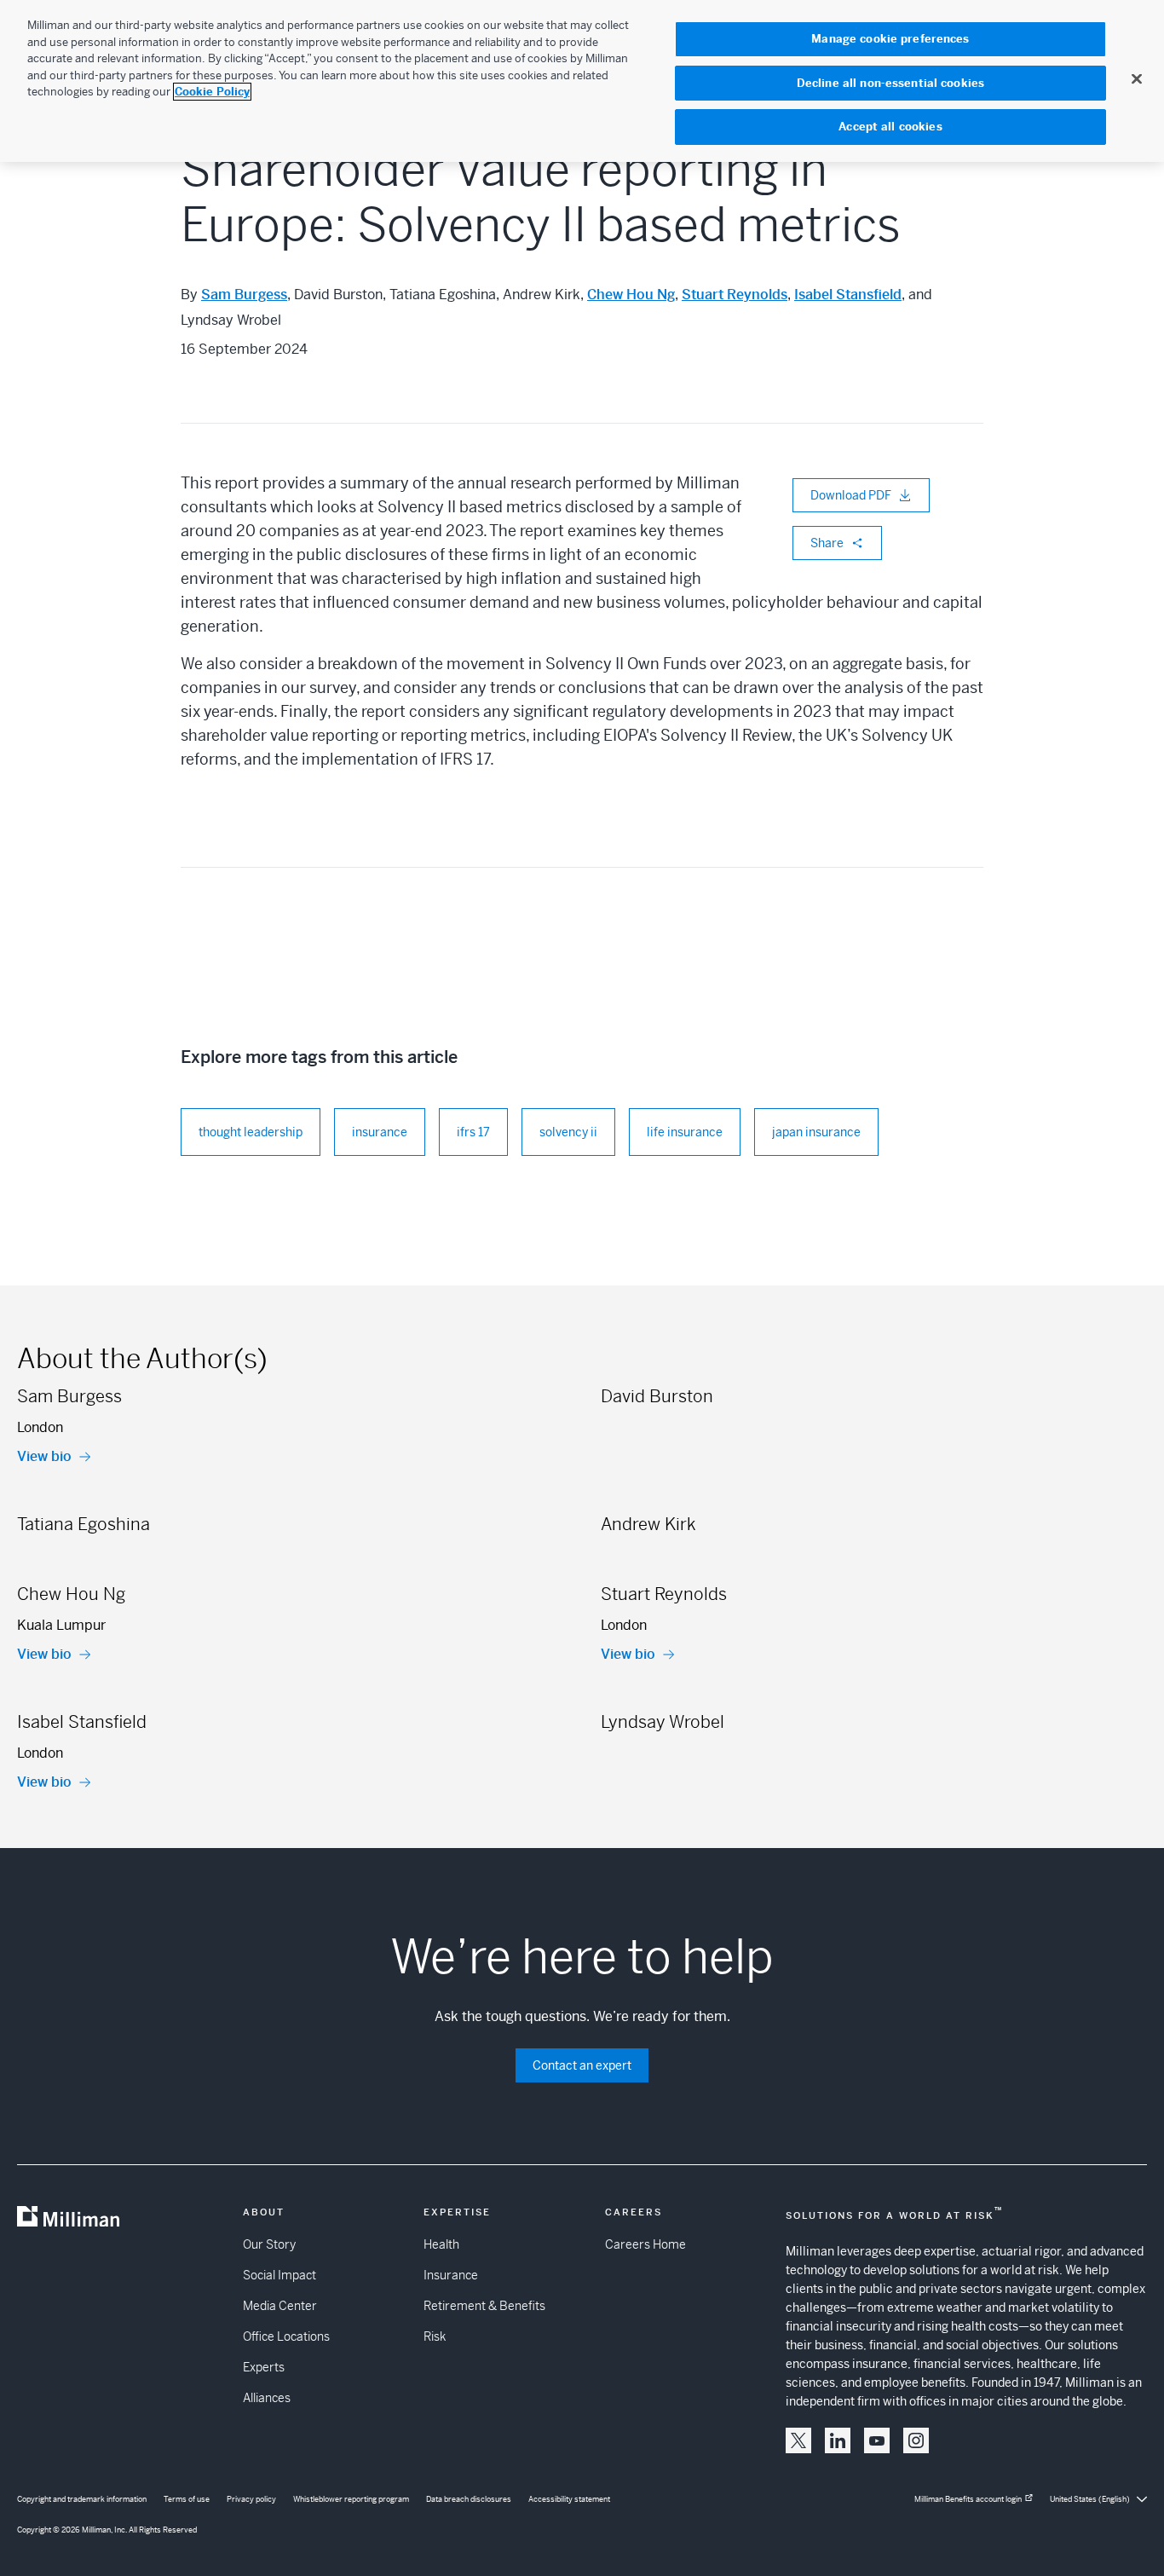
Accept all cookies (890, 127)
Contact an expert (582, 2065)
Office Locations (286, 2336)
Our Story (269, 2244)
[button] (798, 2440)
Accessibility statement (569, 2499)
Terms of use (187, 2499)
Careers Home (645, 2244)
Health (441, 2244)
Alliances (267, 2398)
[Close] (1137, 78)
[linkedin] (838, 2440)
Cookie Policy (212, 92)
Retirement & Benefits (484, 2306)
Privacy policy (251, 2499)
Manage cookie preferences (890, 39)
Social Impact (279, 2275)
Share (827, 543)
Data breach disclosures (469, 2499)
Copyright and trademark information (82, 2499)
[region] (582, 81)
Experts (264, 2367)
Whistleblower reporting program (351, 2499)
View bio (44, 1456)
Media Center (280, 2306)
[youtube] (877, 2440)
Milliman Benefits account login (968, 2499)
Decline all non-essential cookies (890, 83)
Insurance (451, 2275)
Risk (435, 2336)
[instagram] (916, 2440)
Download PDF (851, 495)
